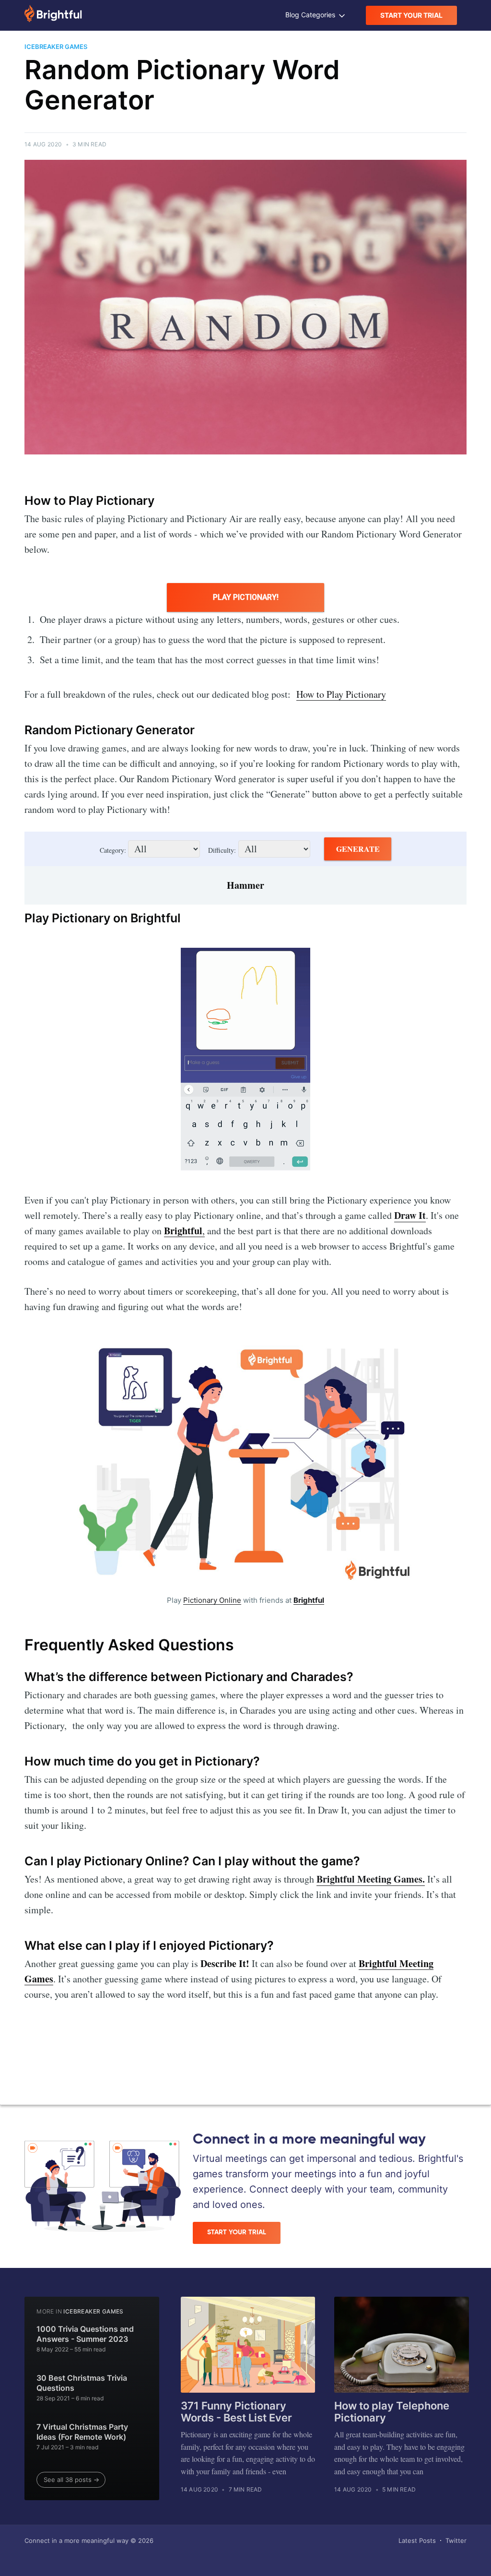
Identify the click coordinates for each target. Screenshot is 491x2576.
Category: (114, 850)
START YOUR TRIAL (411, 15)
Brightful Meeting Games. (371, 1879)
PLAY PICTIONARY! (246, 597)
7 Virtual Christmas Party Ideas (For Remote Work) (82, 2432)
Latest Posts (417, 2540)
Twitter (456, 2540)
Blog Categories (311, 15)
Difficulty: (222, 850)
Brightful (309, 1600)
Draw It (410, 1215)
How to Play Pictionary (341, 694)
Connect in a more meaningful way (76, 2540)
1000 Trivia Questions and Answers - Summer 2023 (85, 2334)
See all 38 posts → (71, 2480)
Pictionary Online (212, 1600)
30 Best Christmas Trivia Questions (82, 2383)
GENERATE (358, 849)
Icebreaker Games (93, 2311)
